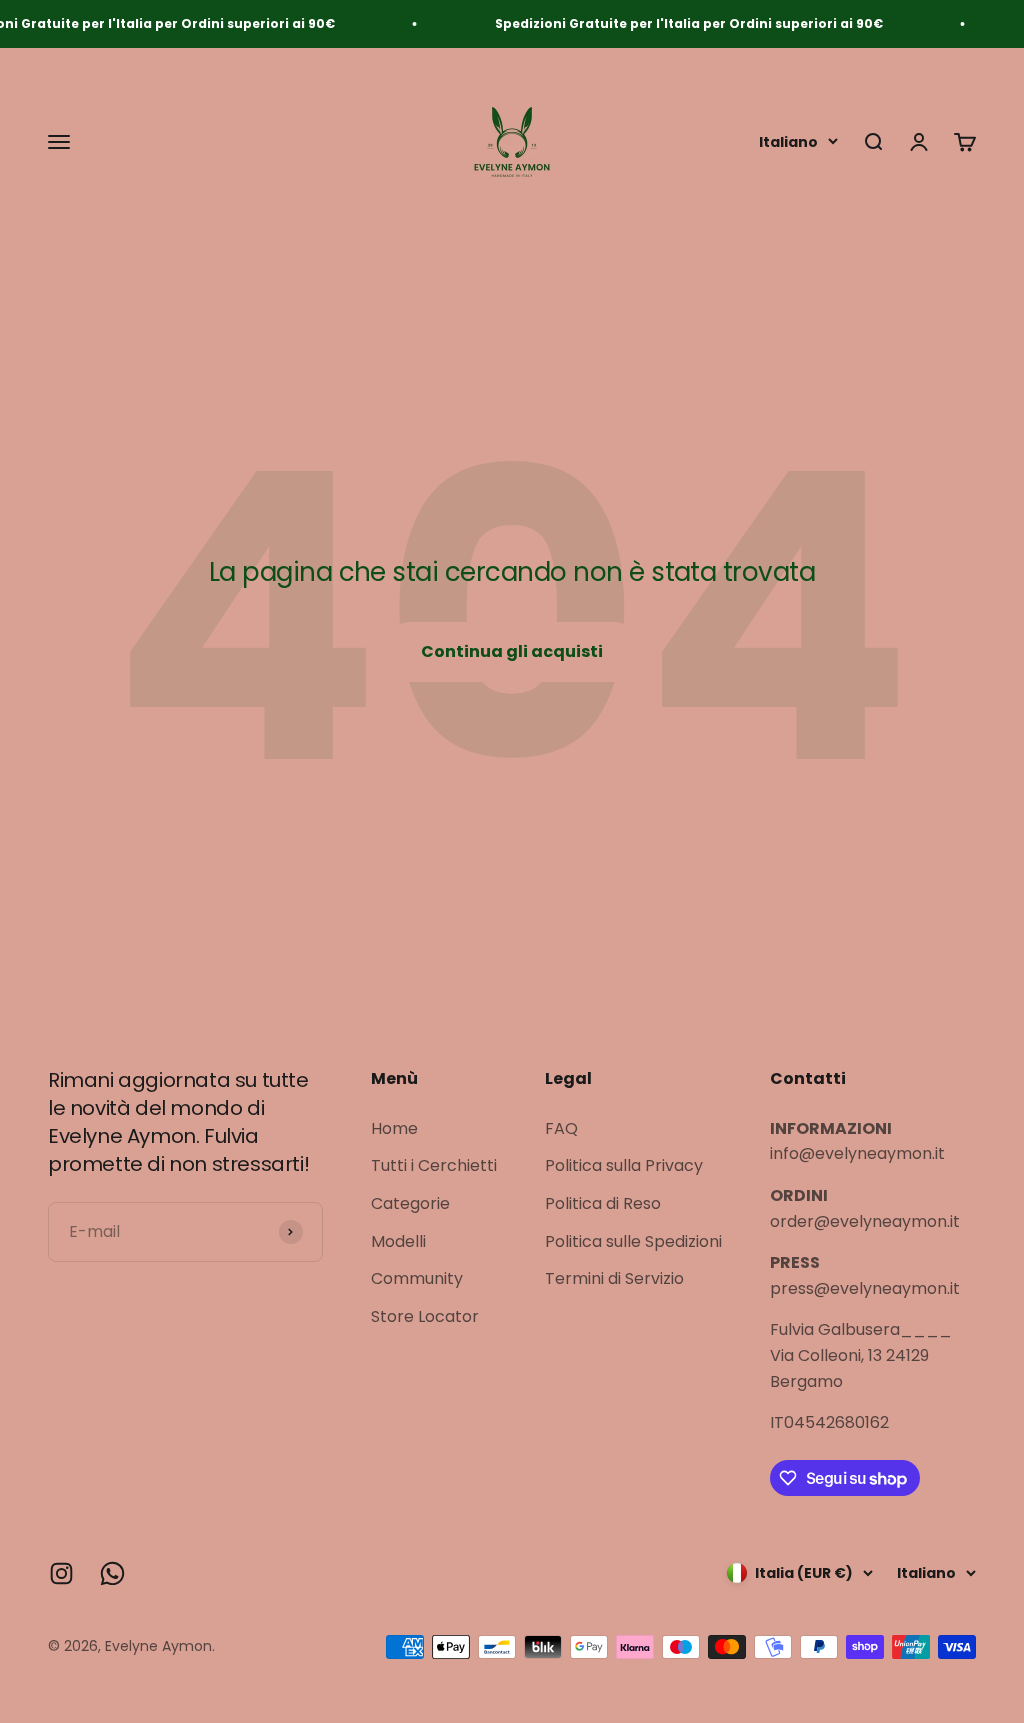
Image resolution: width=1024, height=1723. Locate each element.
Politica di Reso (603, 1203)
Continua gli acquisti (512, 651)
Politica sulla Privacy (624, 1165)
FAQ (561, 1128)
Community (417, 1278)
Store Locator (425, 1316)
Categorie (410, 1203)
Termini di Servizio (614, 1278)
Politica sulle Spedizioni (633, 1241)
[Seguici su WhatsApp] (112, 1573)
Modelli (398, 1241)
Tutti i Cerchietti (434, 1165)
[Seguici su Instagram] (61, 1573)
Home (394, 1128)
